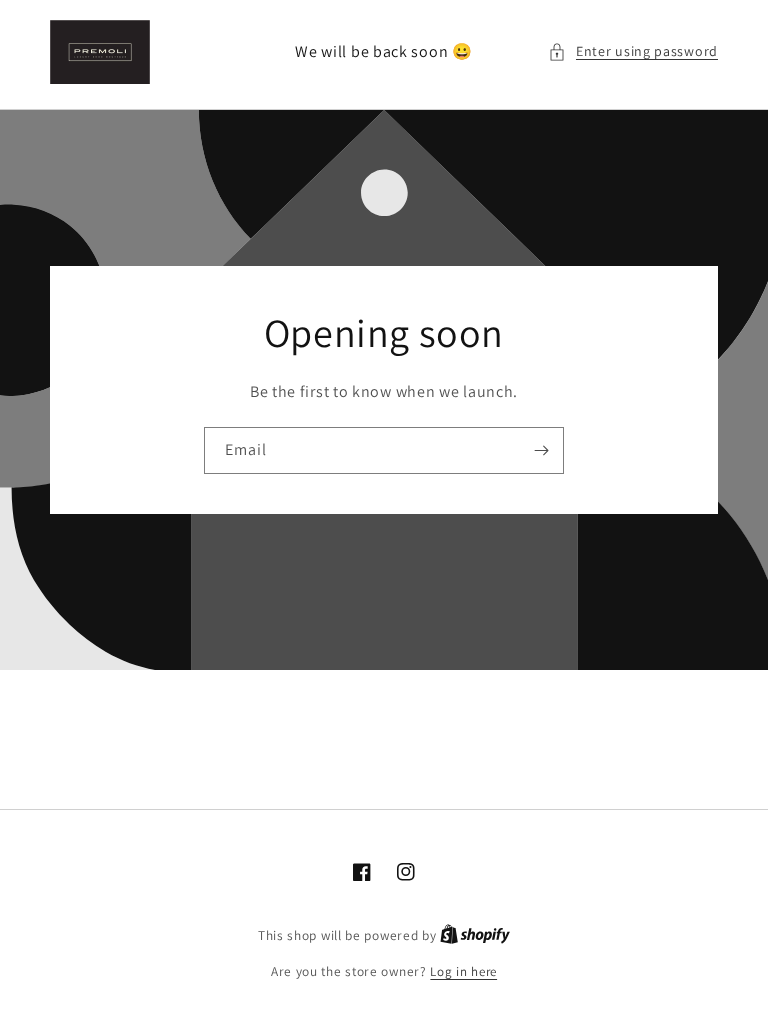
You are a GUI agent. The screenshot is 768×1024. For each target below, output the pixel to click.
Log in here (463, 971)
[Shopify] (475, 935)
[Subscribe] (541, 450)
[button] (633, 51)
